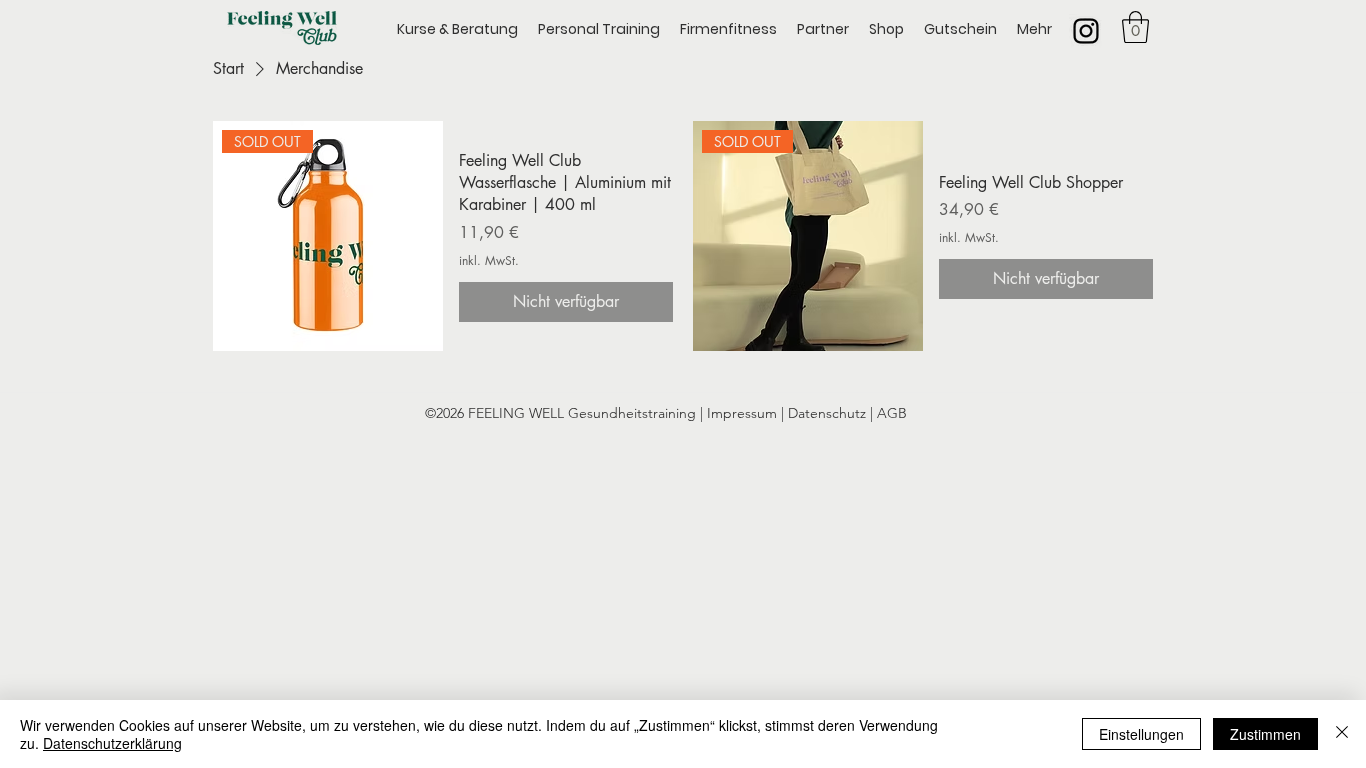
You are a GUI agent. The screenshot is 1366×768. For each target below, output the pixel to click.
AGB (892, 413)
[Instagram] (1086, 31)
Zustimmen (1265, 734)
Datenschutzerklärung (112, 743)
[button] (1135, 27)
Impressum (744, 413)
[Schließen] (1342, 734)
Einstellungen (1141, 734)
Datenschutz (827, 413)
